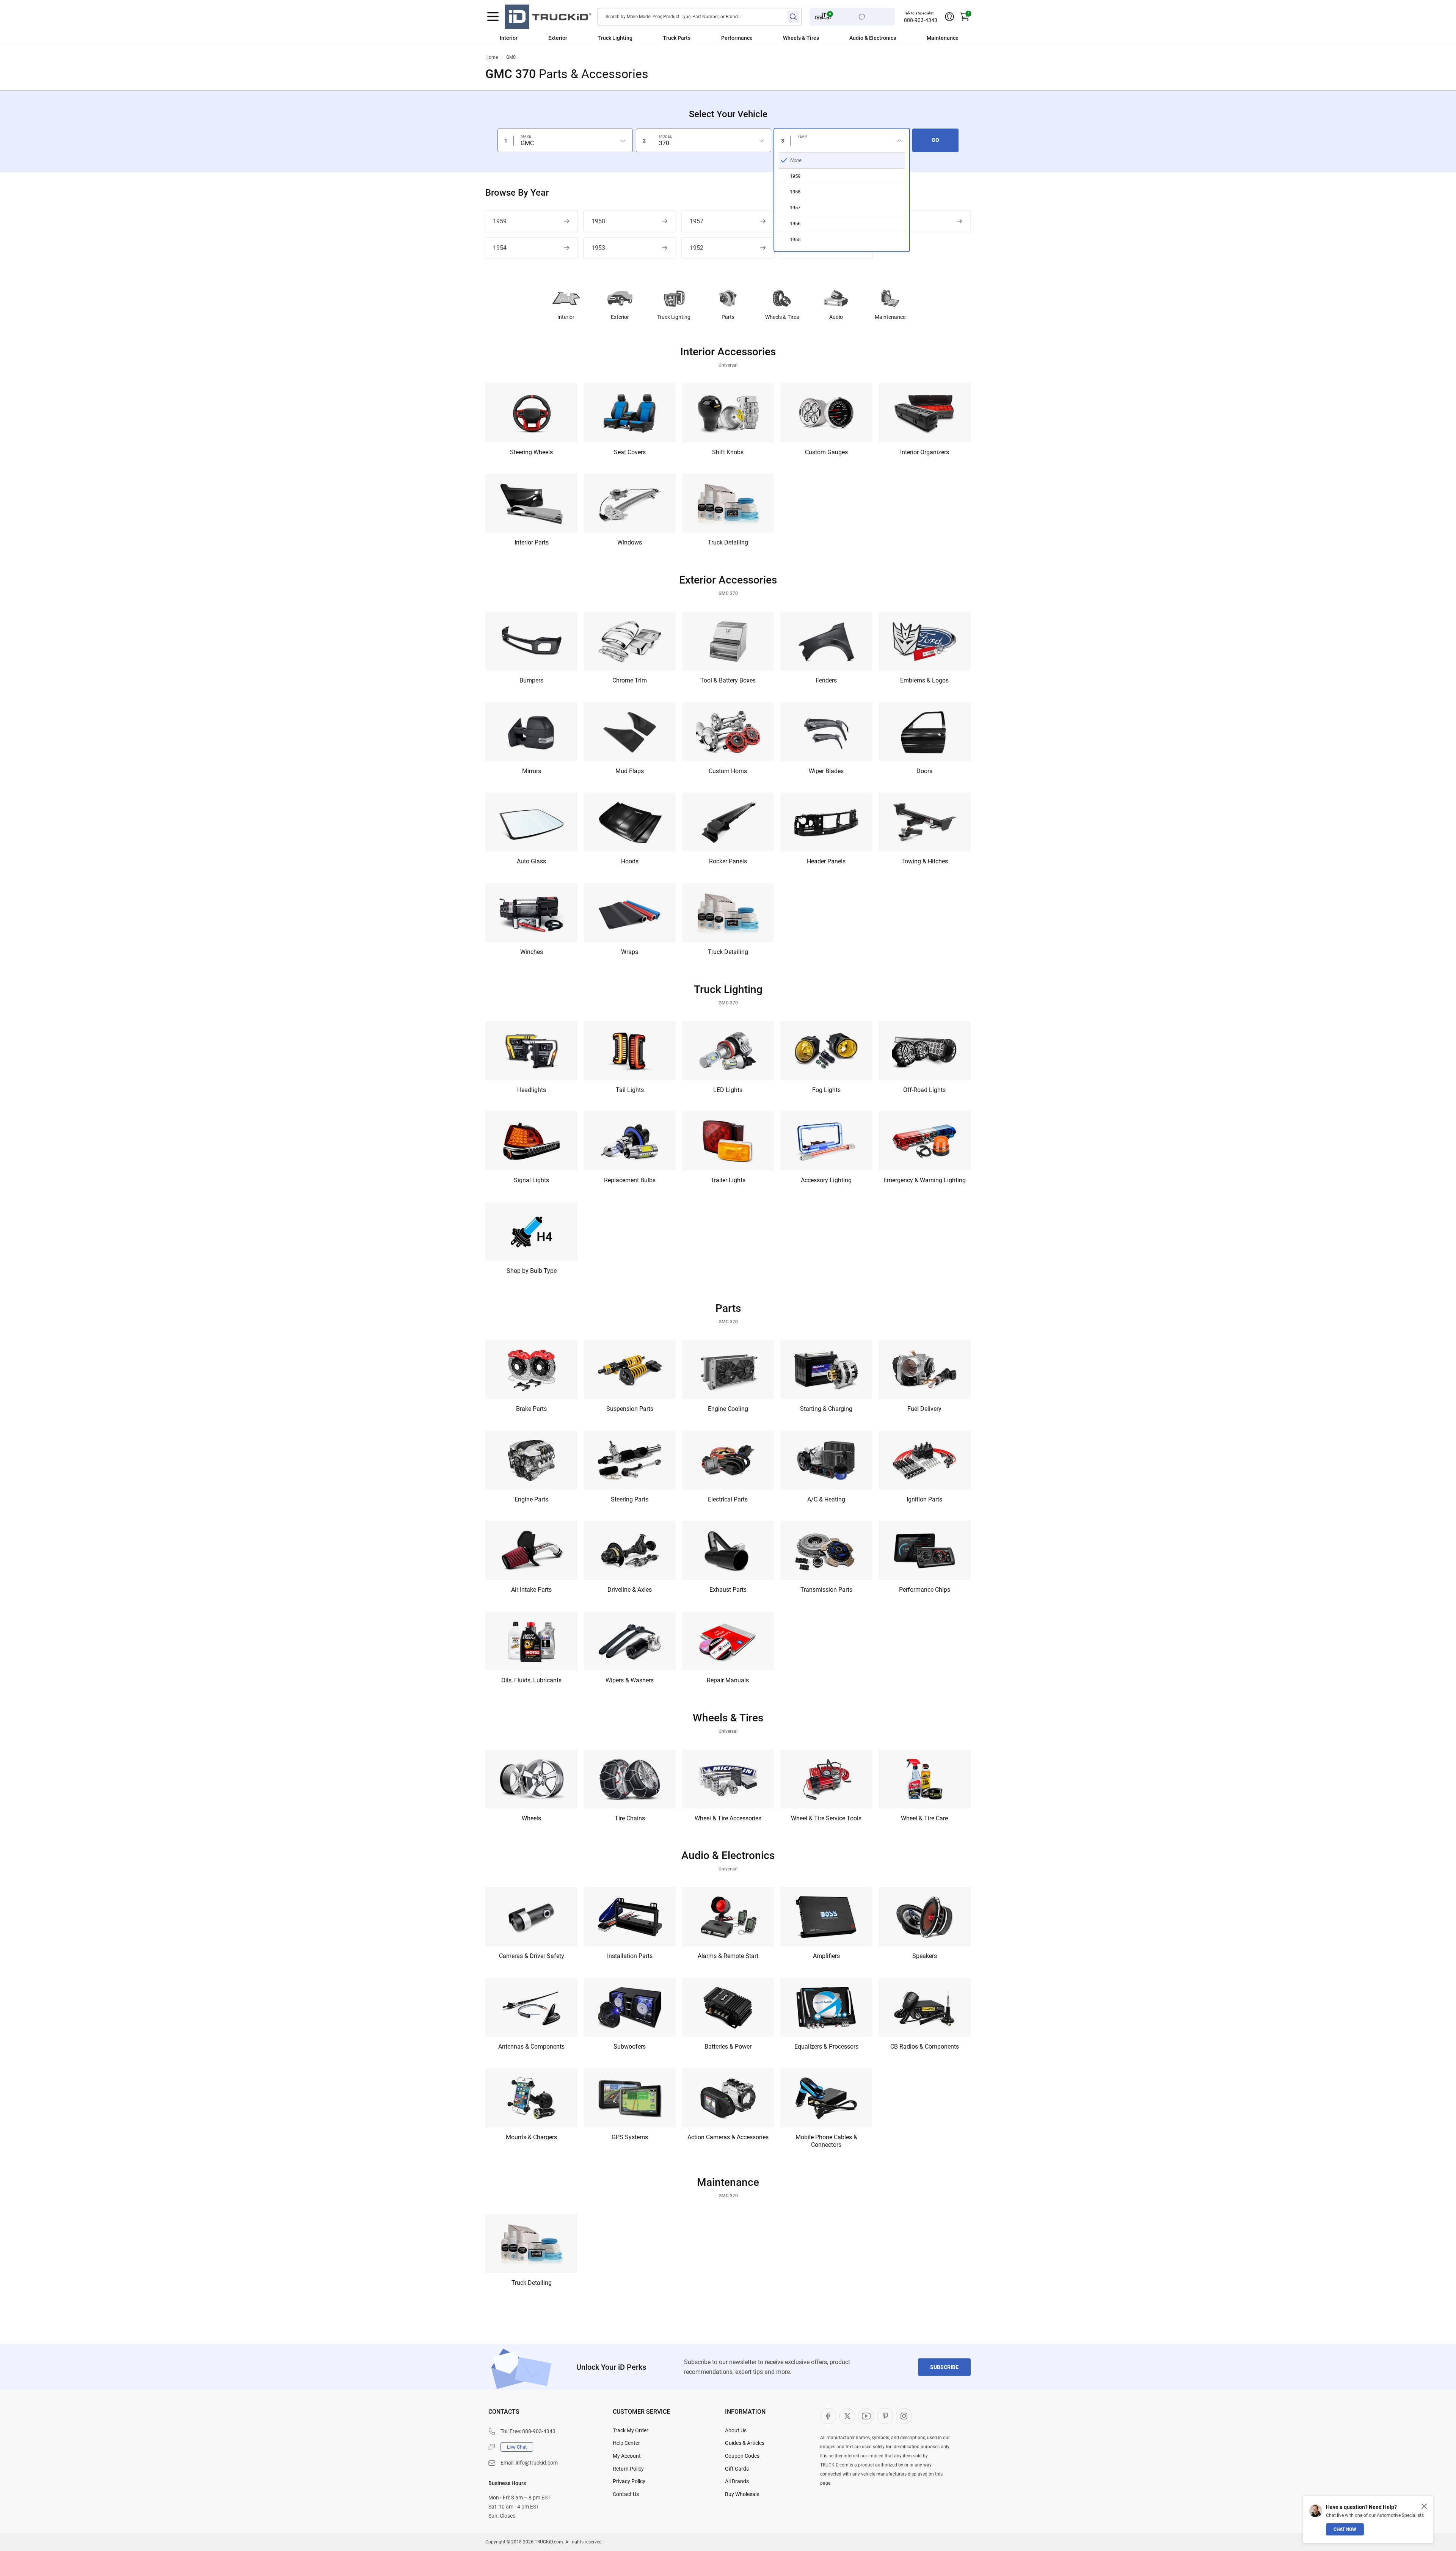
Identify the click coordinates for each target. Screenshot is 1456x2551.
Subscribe (944, 2367)
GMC (511, 57)
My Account (627, 2456)
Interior (509, 38)
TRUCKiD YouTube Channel (866, 2416)
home (492, 57)
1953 (598, 248)
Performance (737, 38)
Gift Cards (737, 2469)
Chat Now (1345, 2529)
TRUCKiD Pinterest (885, 2416)
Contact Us (626, 2494)
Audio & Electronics (873, 38)
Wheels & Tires (801, 38)
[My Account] (949, 17)
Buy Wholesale (742, 2494)
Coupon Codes (742, 2456)
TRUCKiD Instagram (904, 2416)
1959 (500, 221)
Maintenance (943, 38)
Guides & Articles (745, 2443)
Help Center (626, 2443)
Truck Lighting (615, 38)
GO (935, 140)
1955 (893, 221)
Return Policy (628, 2469)
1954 (500, 248)
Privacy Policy (629, 2481)
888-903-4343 (921, 20)
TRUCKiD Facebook (828, 2416)
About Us (736, 2430)
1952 (697, 248)
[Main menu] (493, 17)
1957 (697, 221)
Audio (836, 317)
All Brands (737, 2481)
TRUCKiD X (847, 2416)
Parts (728, 317)
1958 (598, 221)
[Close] (1424, 2506)
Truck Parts (677, 38)
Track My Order (631, 2430)
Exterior (558, 38)
